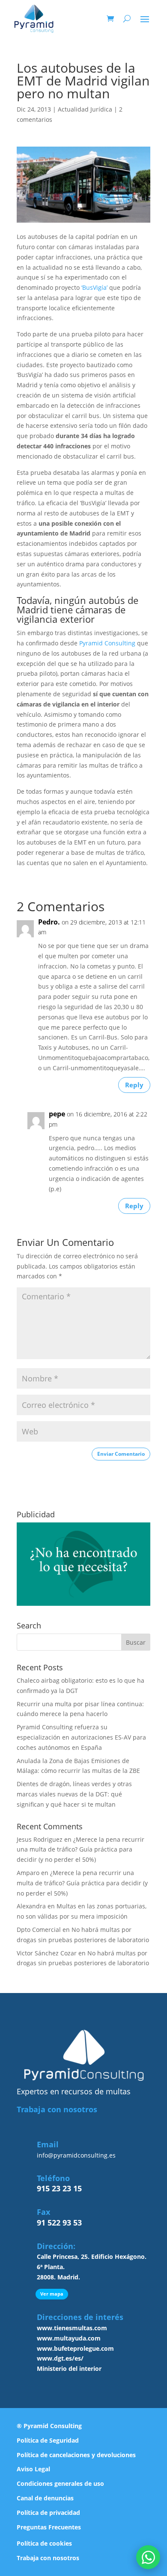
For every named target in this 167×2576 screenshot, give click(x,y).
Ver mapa (52, 2294)
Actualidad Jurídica (85, 109)
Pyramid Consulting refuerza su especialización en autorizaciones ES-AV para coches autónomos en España (81, 1737)
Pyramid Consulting (107, 643)
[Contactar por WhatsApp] (148, 2557)
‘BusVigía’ (94, 287)
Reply (134, 1085)
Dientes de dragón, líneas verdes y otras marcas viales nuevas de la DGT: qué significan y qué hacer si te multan (74, 1794)
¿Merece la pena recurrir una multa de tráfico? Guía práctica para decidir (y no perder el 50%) (81, 1850)
